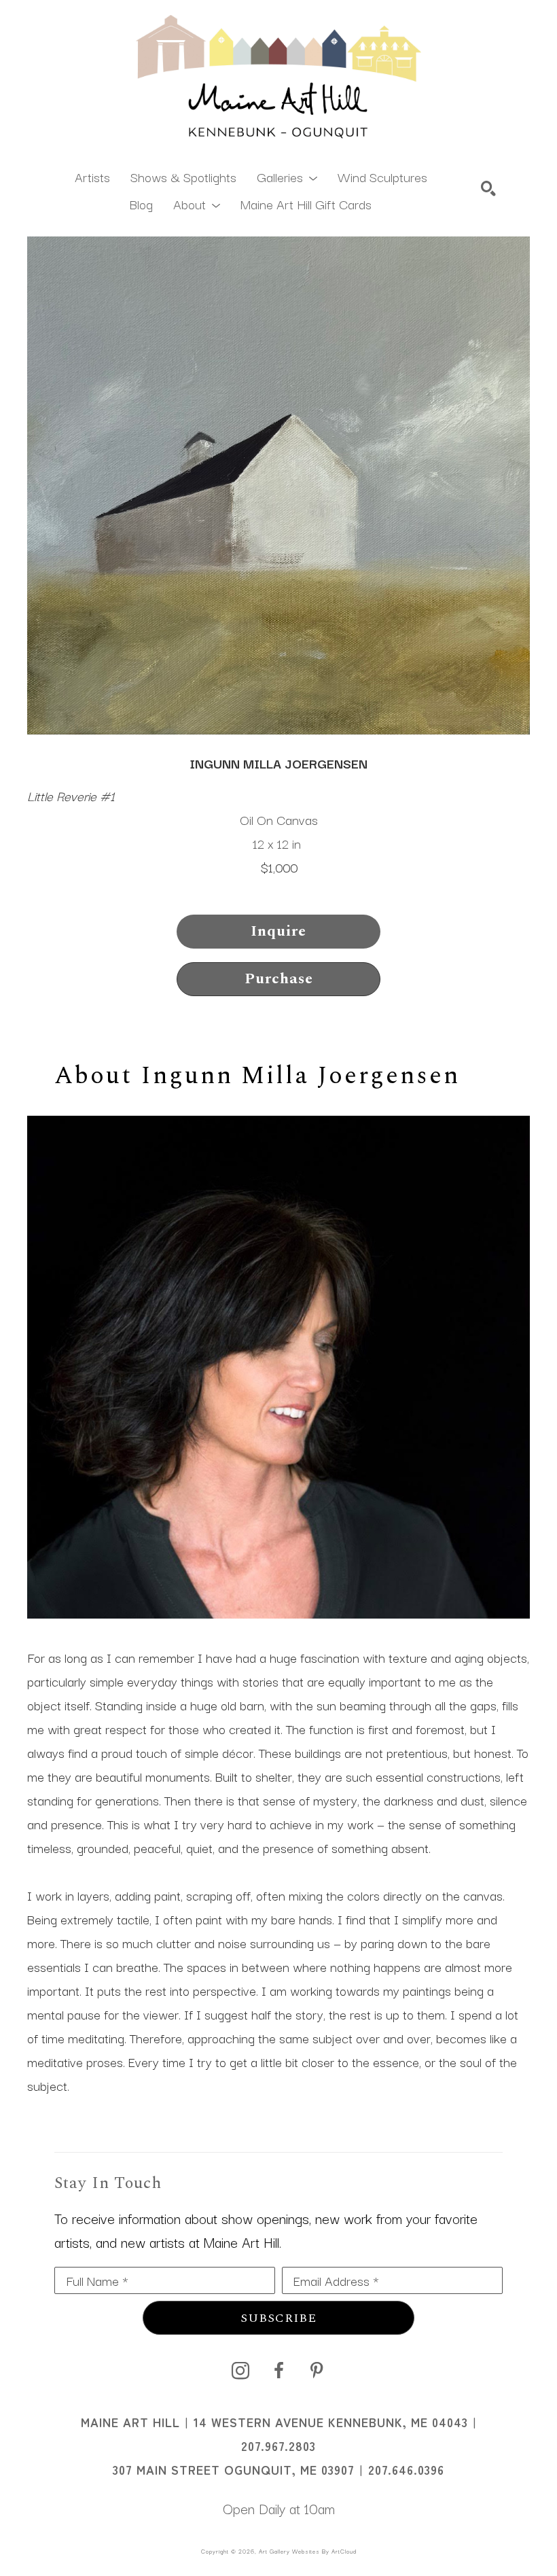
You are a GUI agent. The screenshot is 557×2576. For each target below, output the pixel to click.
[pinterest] (317, 2371)
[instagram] (240, 2371)
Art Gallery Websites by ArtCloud (308, 2551)
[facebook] (278, 2371)
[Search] (488, 188)
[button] (287, 176)
